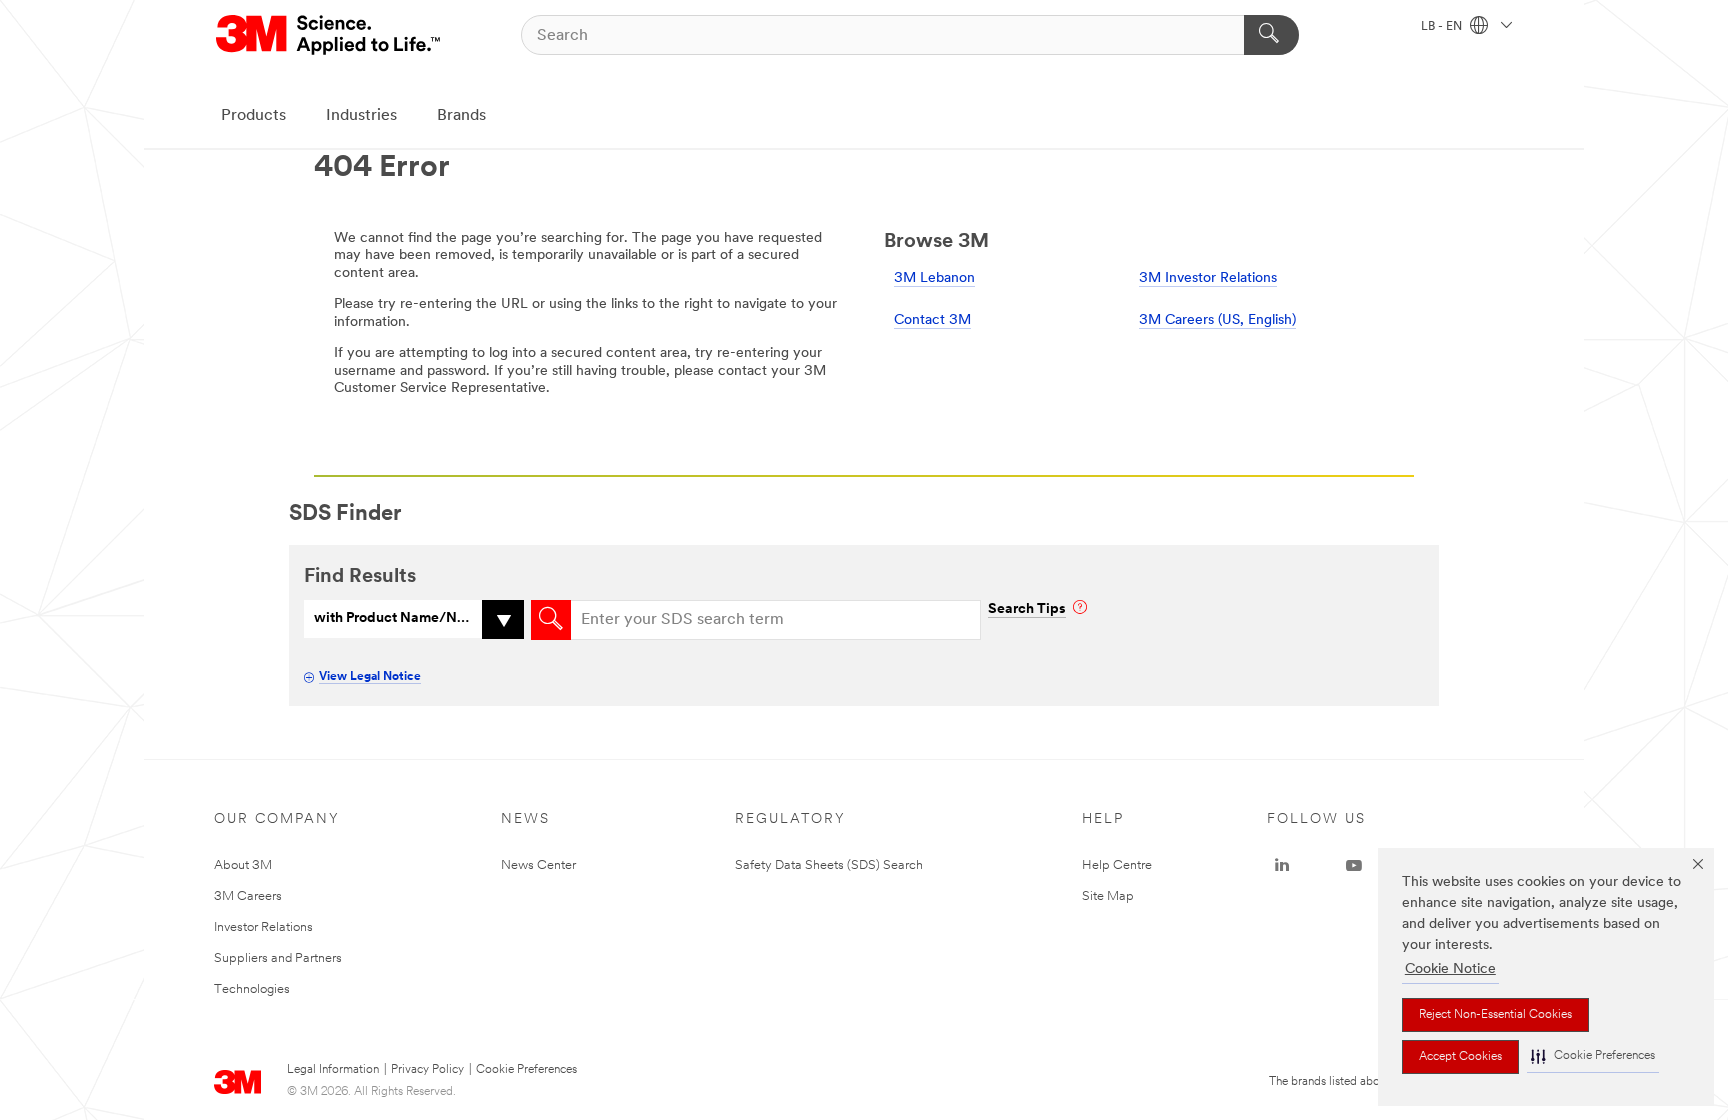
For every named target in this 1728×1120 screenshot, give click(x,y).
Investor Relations (263, 927)
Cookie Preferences (526, 1070)
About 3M (243, 865)
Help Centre (1117, 865)
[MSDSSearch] (551, 620)
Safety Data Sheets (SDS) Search (829, 865)
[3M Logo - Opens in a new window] (329, 35)
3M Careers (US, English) (1217, 320)
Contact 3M (932, 320)
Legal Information (333, 1070)
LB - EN (1443, 27)
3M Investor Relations (1208, 278)
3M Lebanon (934, 278)
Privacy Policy (427, 1070)
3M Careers (248, 896)
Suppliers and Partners (278, 958)
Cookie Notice (1450, 969)
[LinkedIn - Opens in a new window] (1282, 866)
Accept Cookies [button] (1460, 1057)
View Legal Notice (370, 677)
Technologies (252, 989)
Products (253, 116)
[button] (1593, 1056)
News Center (538, 865)
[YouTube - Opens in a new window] (1354, 866)
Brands (461, 116)
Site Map (1108, 896)
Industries (361, 116)
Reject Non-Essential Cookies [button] (1495, 1015)
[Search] (1271, 35)
